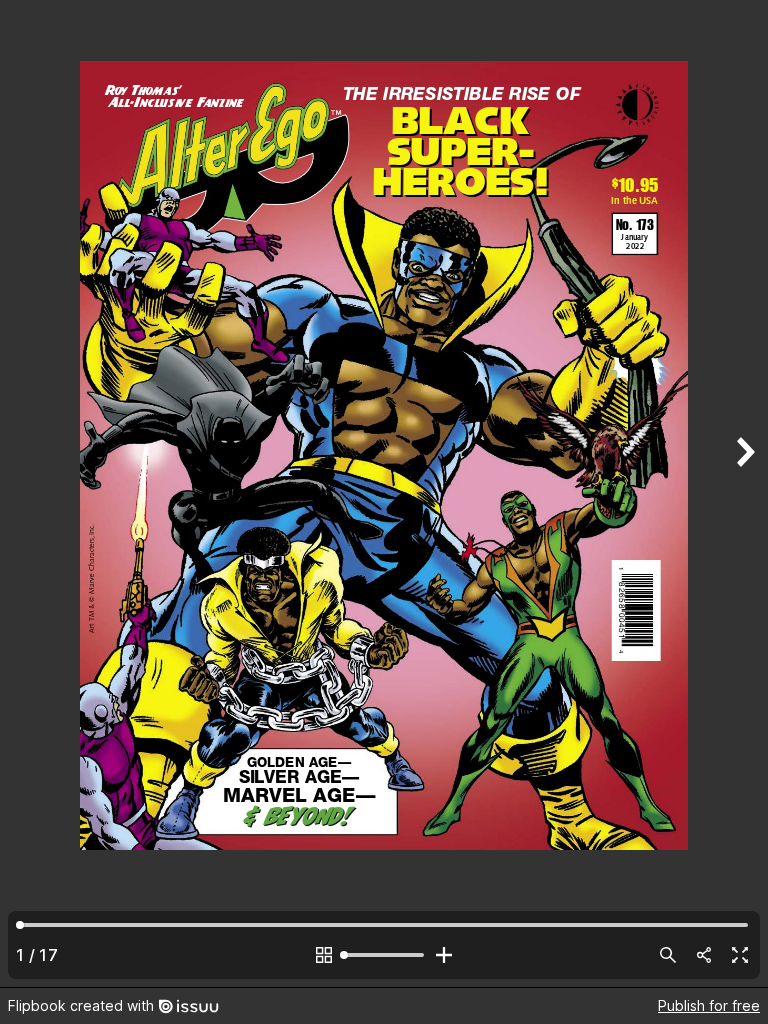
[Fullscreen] (740, 955)
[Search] (668, 955)
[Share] (704, 955)
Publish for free (709, 1005)
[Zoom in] (444, 955)
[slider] (384, 955)
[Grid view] (324, 955)
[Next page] (744, 493)
